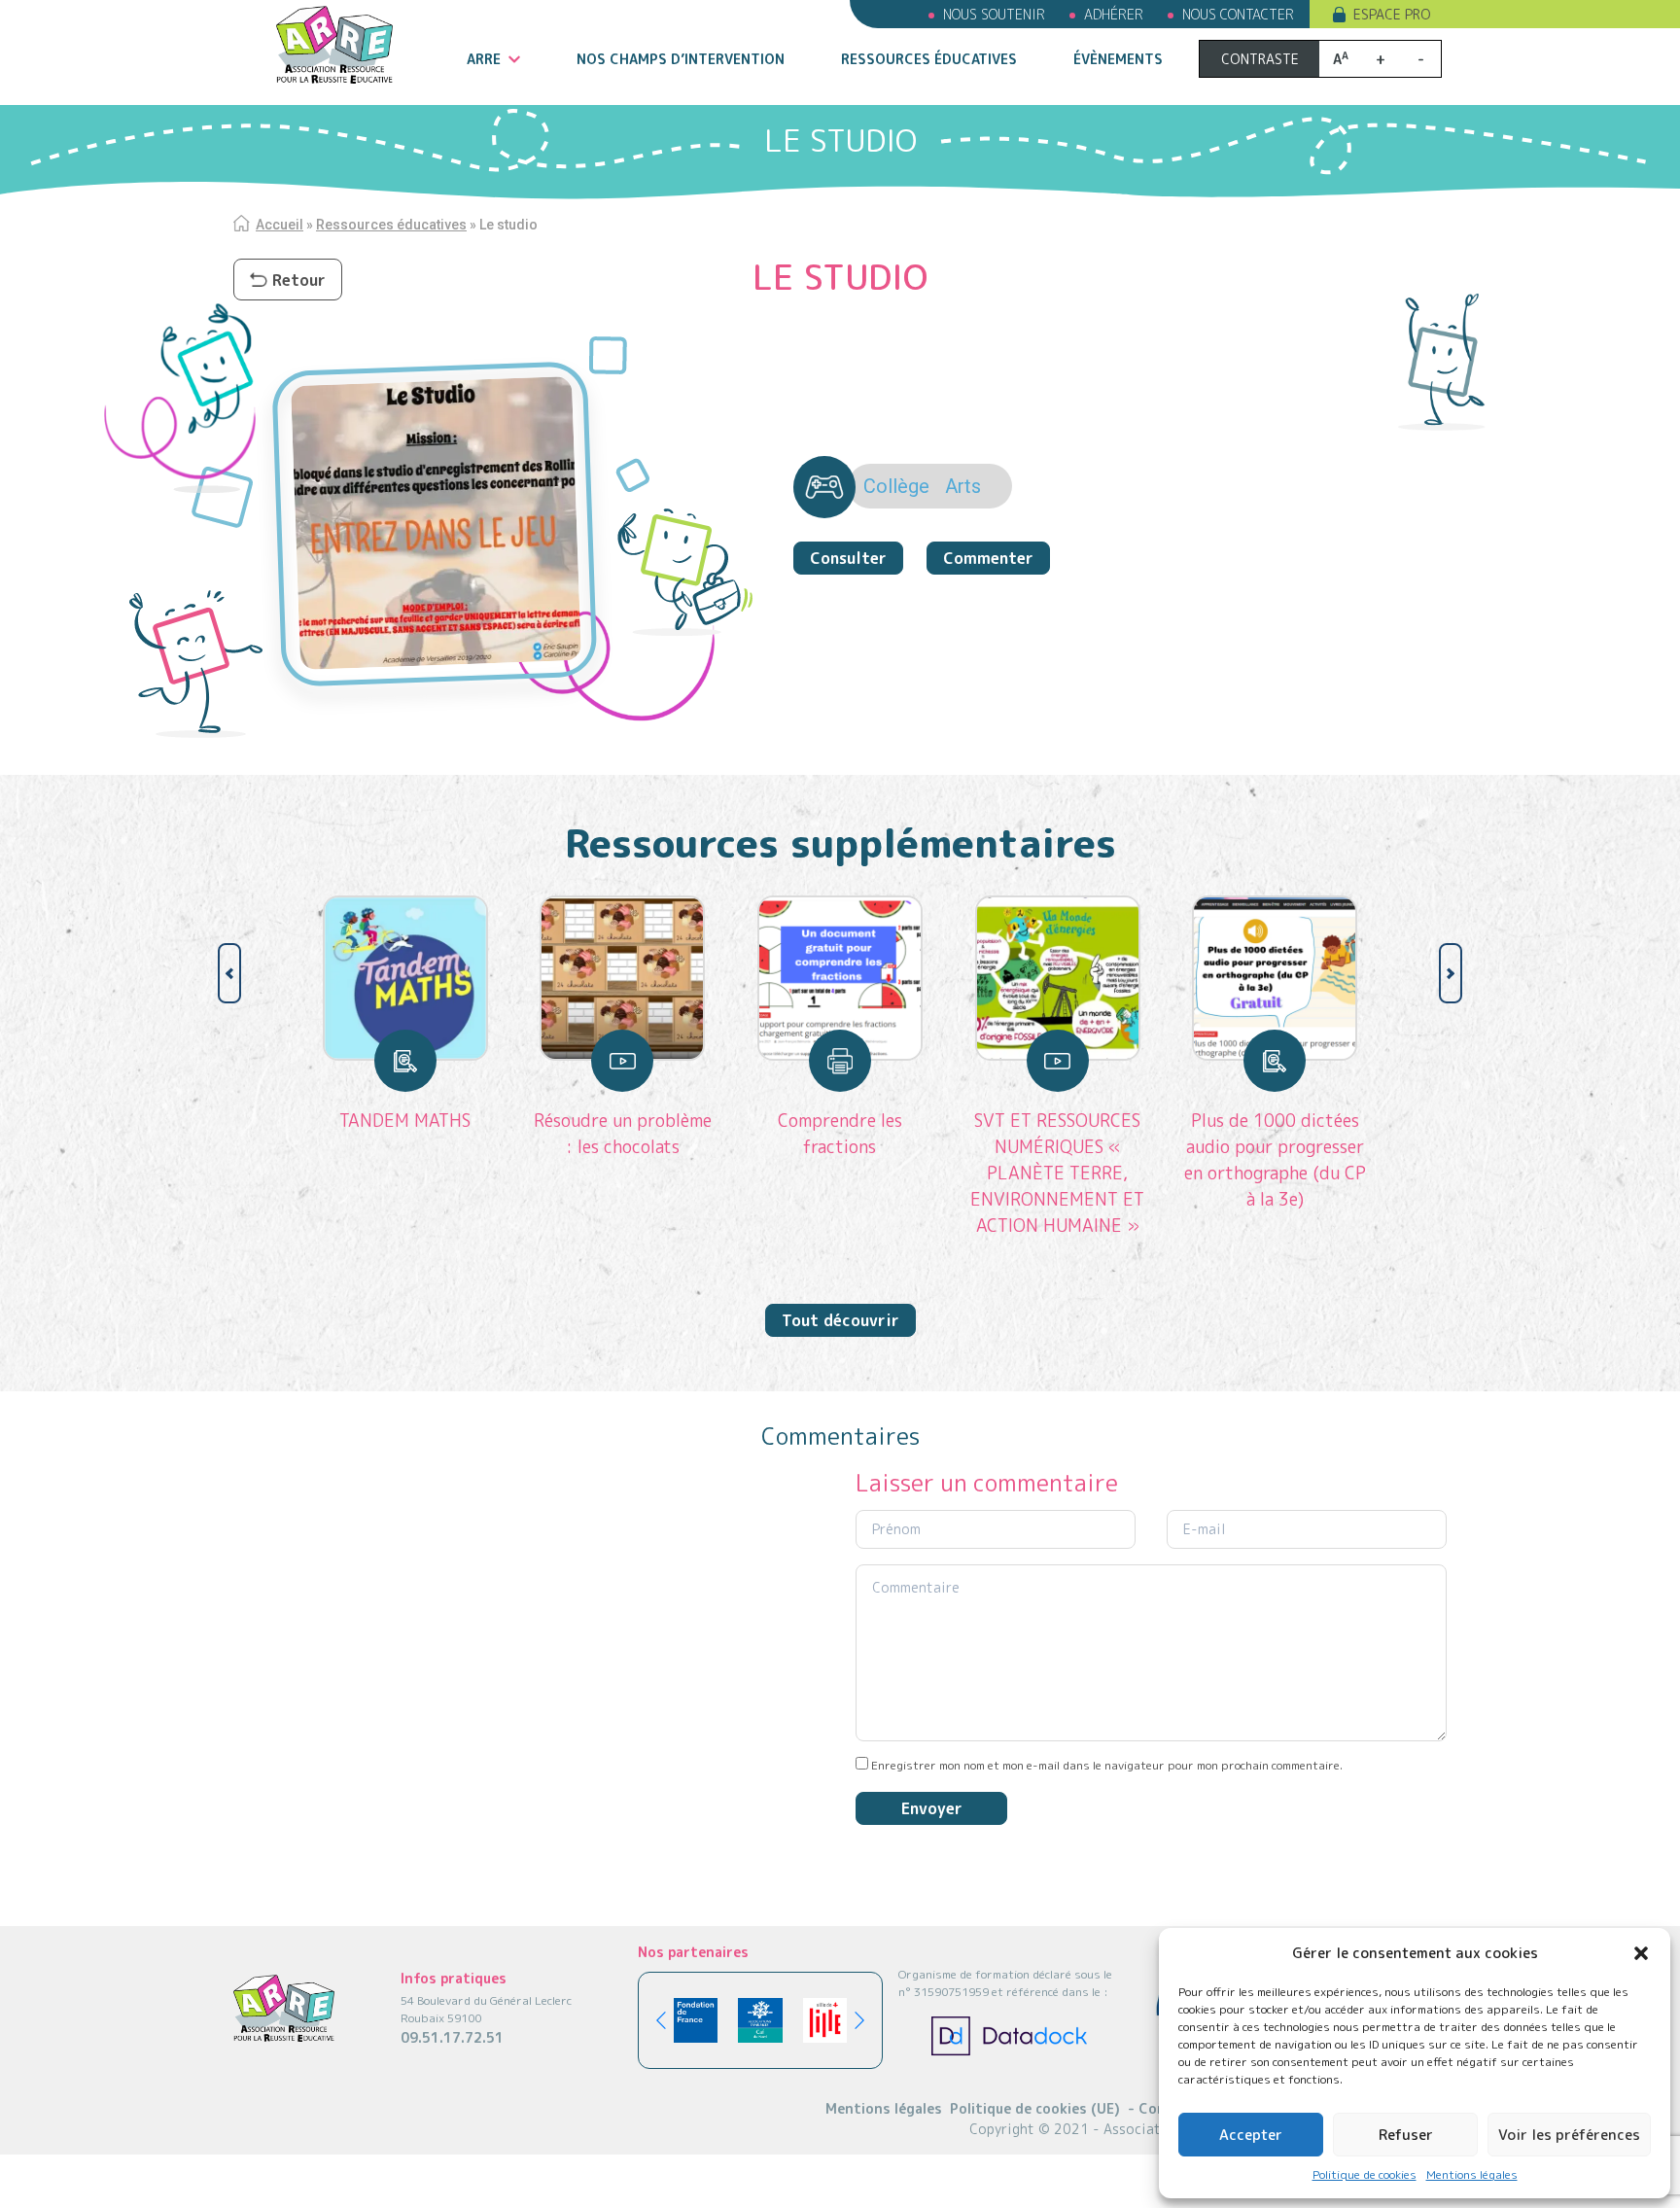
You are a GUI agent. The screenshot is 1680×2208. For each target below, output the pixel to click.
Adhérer (1114, 14)
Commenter (988, 558)
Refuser (1406, 2135)
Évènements (1118, 59)
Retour (299, 280)
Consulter (848, 558)
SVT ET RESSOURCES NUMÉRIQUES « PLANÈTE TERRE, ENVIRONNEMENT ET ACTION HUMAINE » (1057, 1173)
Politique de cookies (1365, 2174)
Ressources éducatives (929, 59)
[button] (1641, 1953)
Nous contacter (1238, 14)
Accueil (280, 225)
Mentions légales (1472, 2174)
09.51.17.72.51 (452, 2037)
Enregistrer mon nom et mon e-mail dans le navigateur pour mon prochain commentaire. (1107, 1765)
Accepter (1251, 2135)
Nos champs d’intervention (681, 59)
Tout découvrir (840, 1320)
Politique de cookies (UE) (1035, 2108)
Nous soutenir (994, 14)
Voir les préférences (1569, 2135)
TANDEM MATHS (405, 1121)
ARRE (484, 59)
